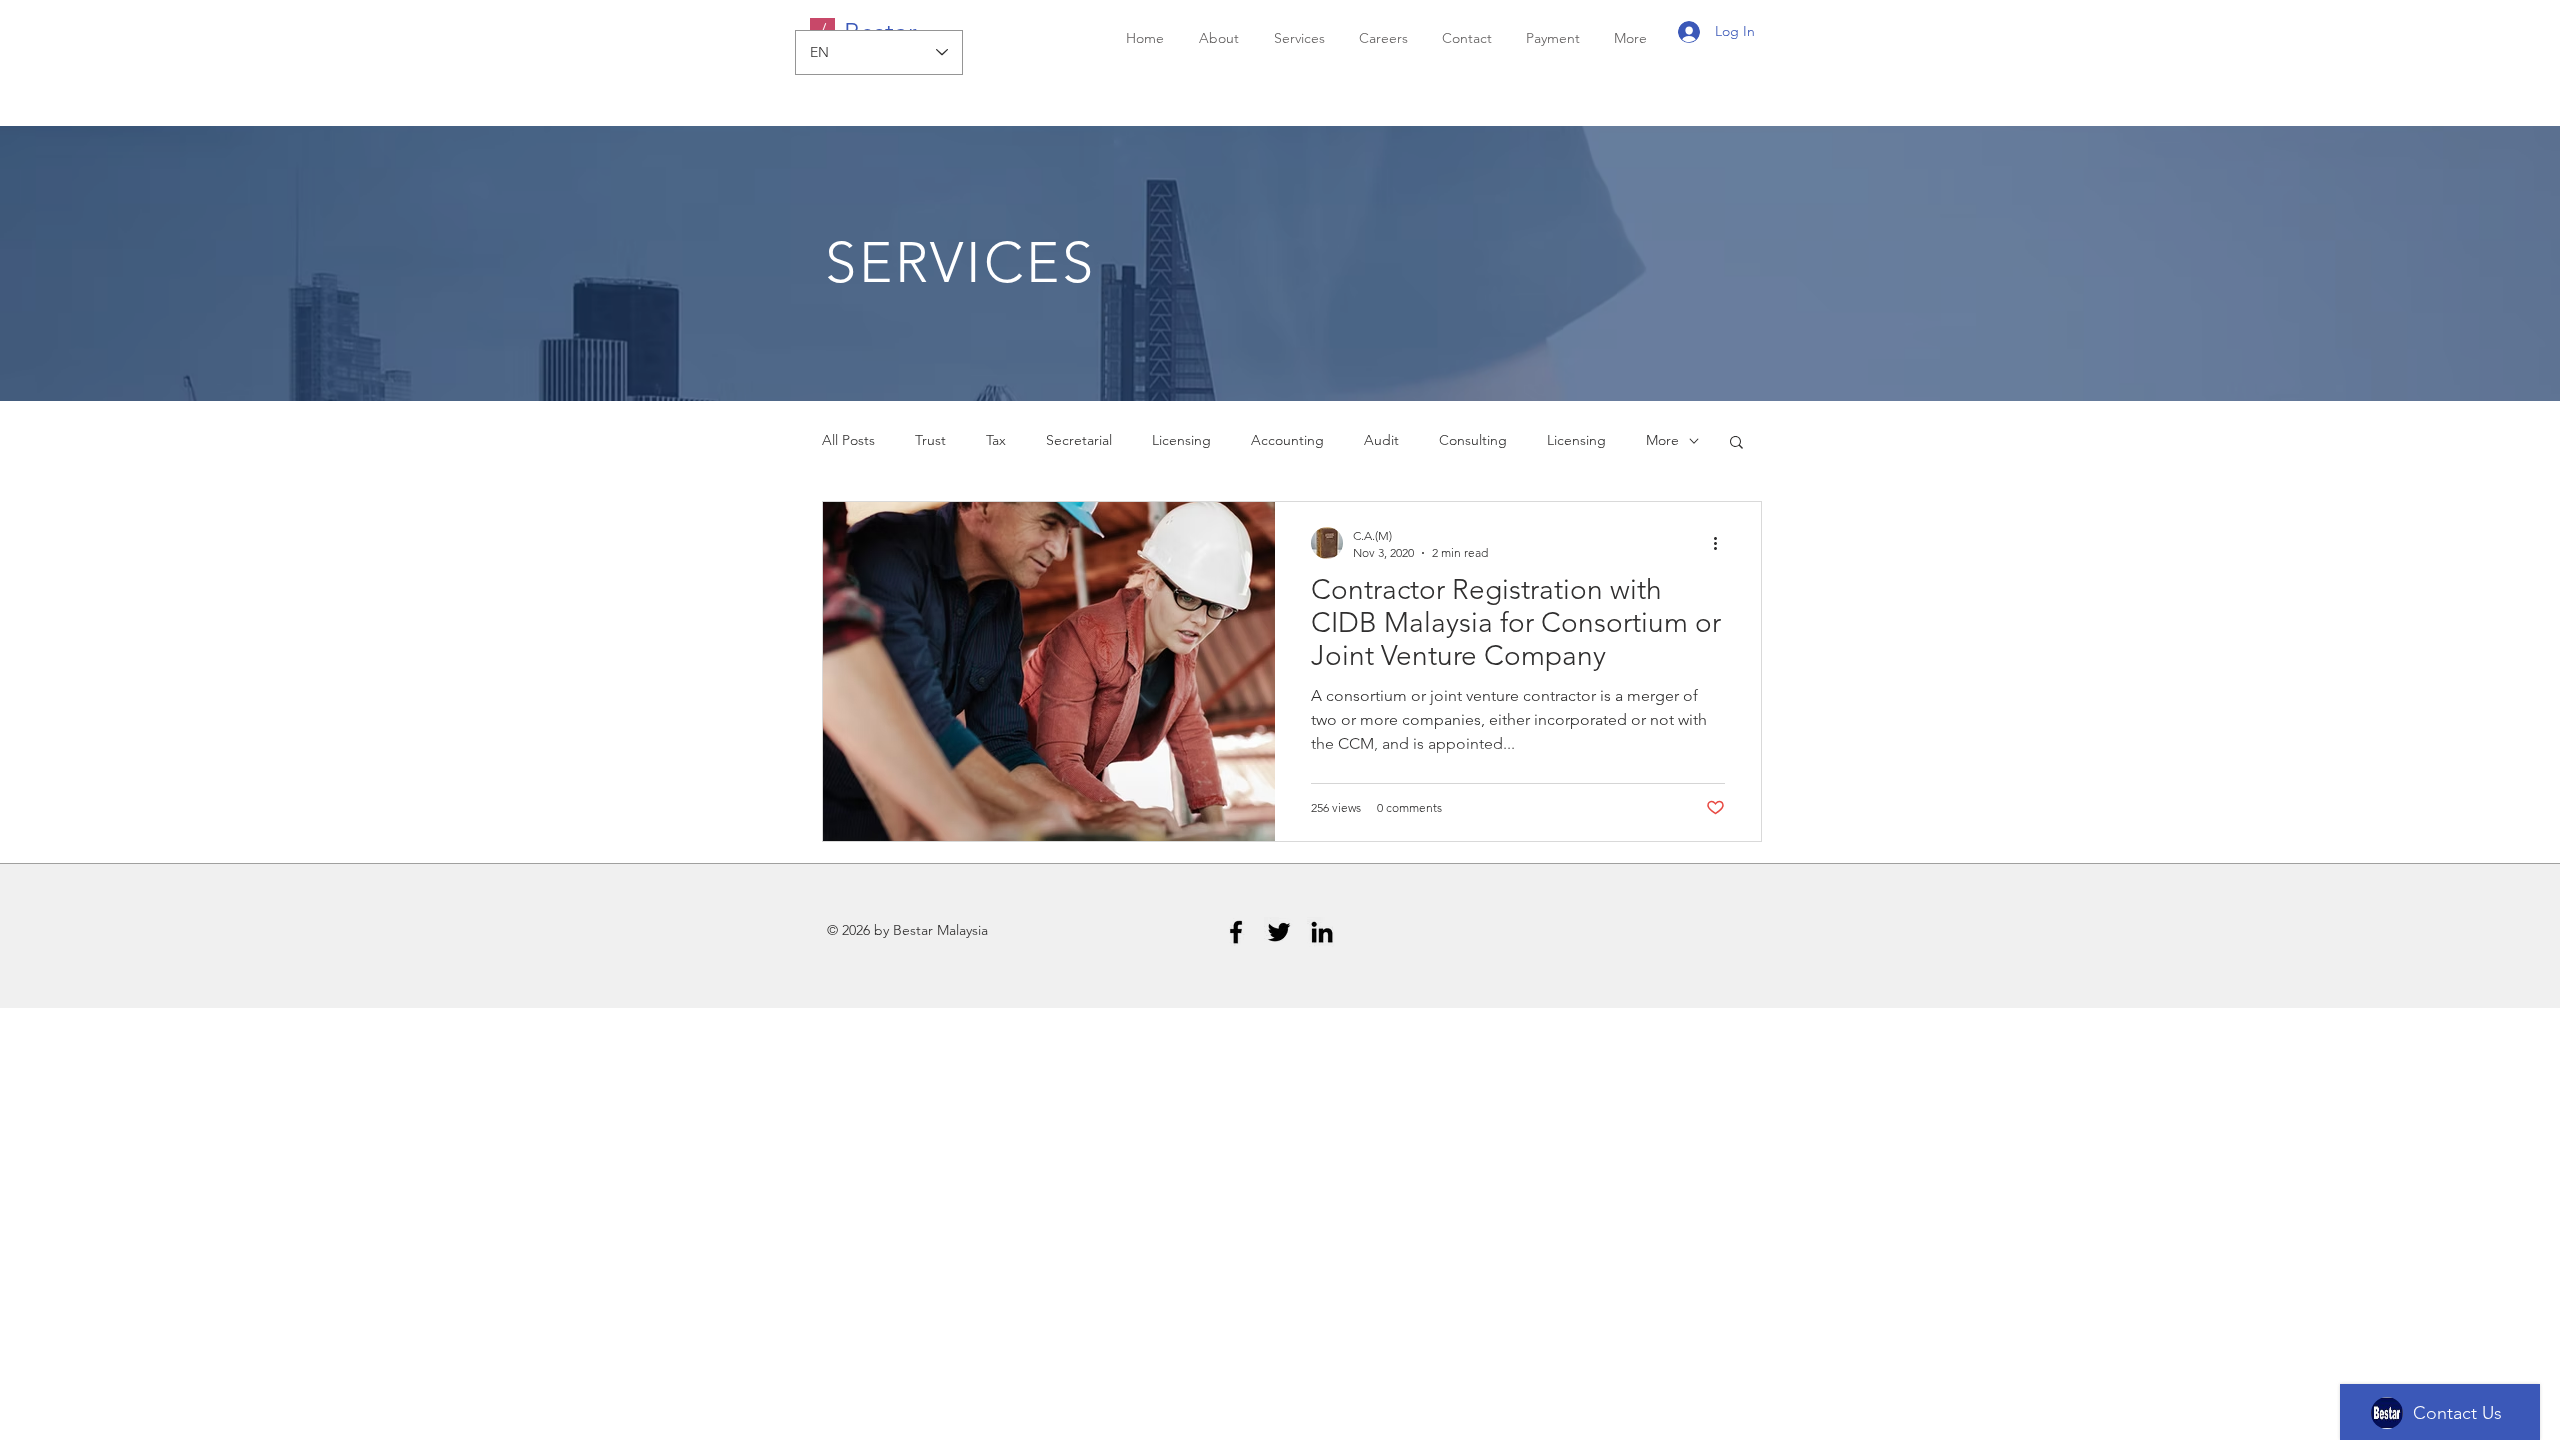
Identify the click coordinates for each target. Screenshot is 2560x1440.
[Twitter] (1279, 932)
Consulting (1473, 440)
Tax (996, 440)
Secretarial (1079, 440)
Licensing (1181, 440)
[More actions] (1722, 543)
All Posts (848, 440)
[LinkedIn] (1322, 932)
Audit (1381, 440)
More (1662, 440)
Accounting (1287, 440)
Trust (930, 440)
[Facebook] (1236, 932)
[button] (1736, 443)
